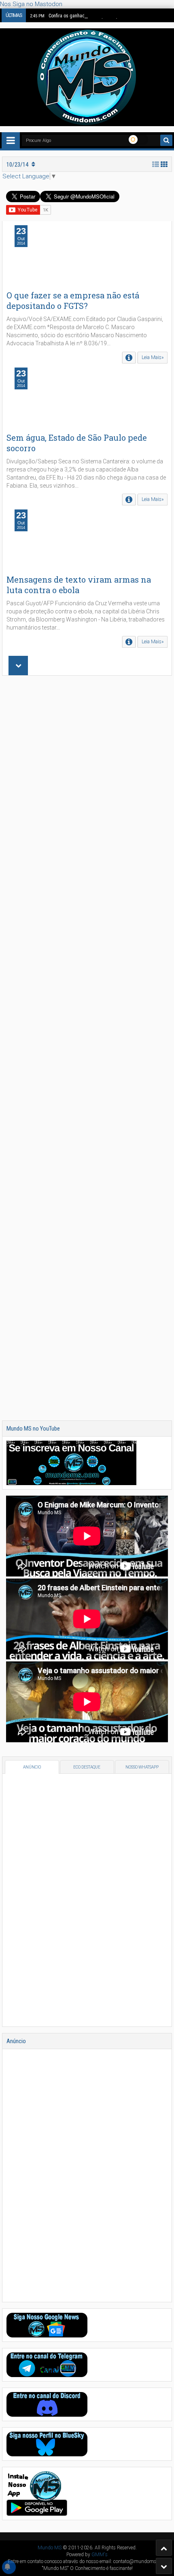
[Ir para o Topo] (164, 2548)
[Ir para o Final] (164, 2566)
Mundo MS (50, 2548)
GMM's (100, 2555)
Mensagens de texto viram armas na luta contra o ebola (79, 585)
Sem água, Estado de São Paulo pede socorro (77, 443)
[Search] (166, 140)
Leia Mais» (153, 357)
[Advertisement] (87, 1048)
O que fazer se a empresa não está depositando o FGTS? (73, 300)
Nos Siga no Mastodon (31, 4)
